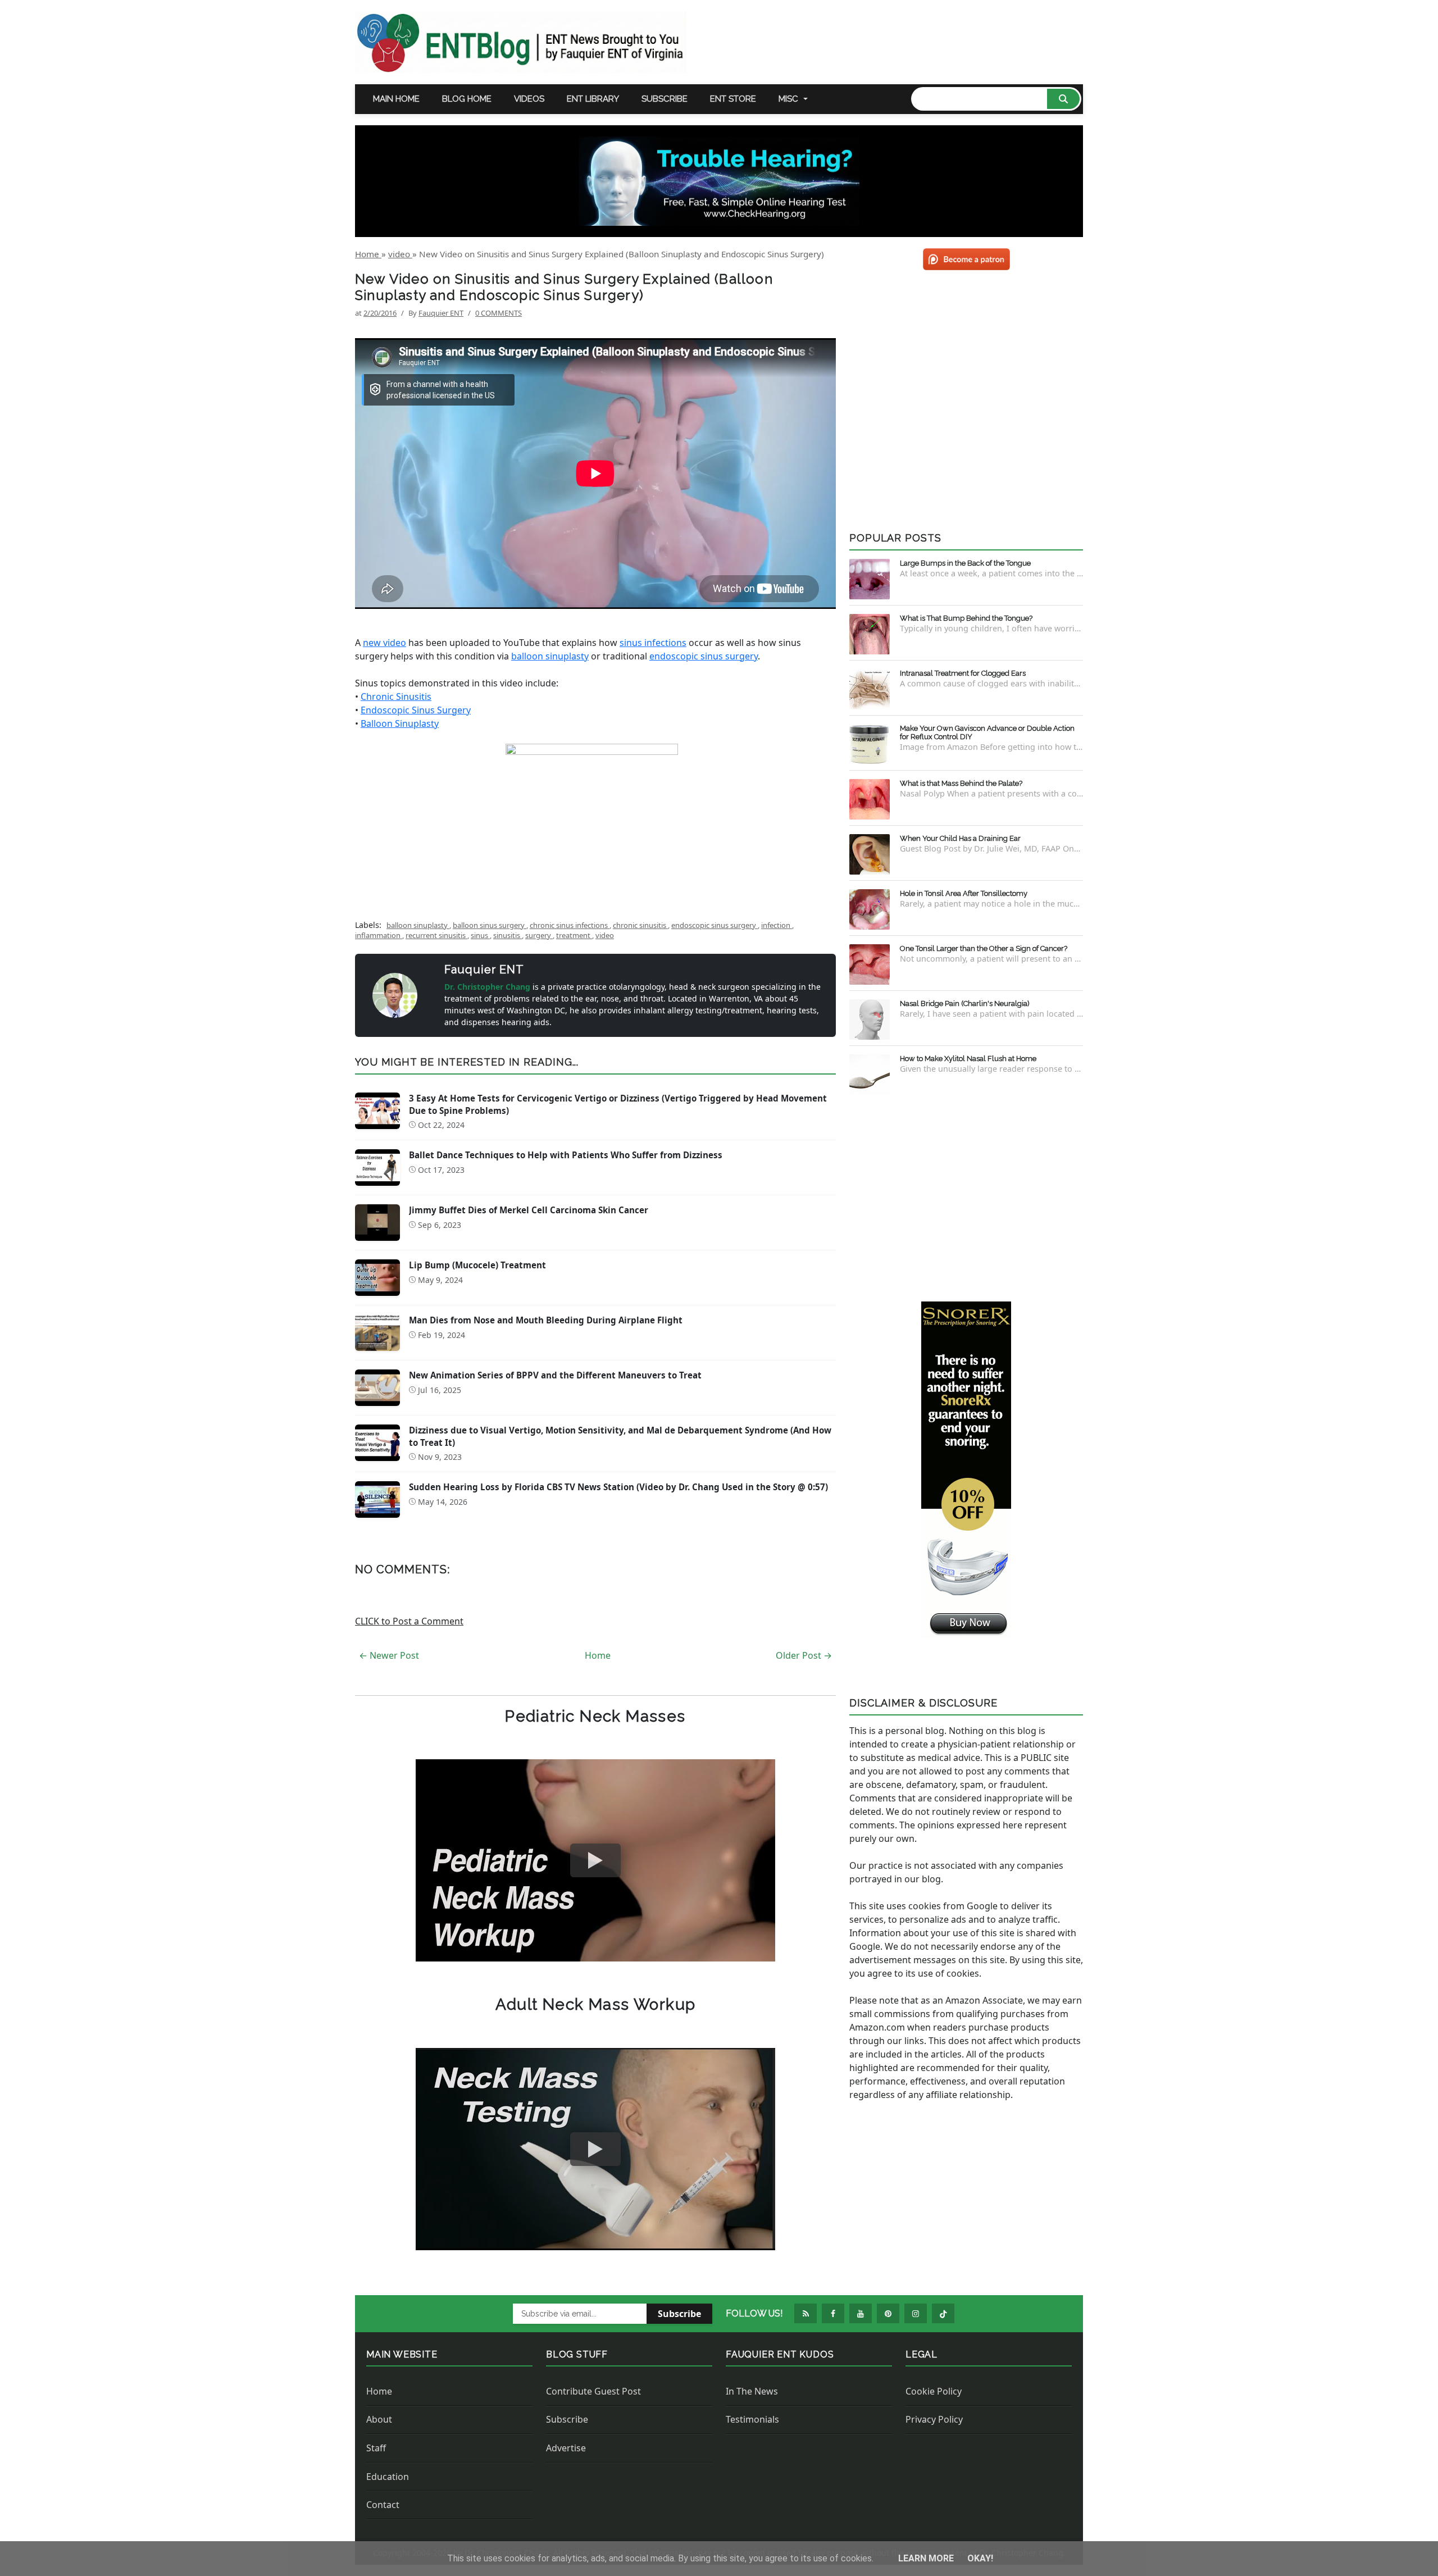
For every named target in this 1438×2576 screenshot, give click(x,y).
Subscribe (665, 99)
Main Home (396, 99)
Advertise (566, 2448)
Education (388, 2477)
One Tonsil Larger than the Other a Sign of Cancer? (984, 948)
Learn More (927, 2558)
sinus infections (653, 643)
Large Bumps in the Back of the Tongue (965, 563)
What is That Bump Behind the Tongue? (966, 618)
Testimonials (752, 2419)
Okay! (980, 2558)
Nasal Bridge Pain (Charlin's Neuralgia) (965, 1003)
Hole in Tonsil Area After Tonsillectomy (964, 893)
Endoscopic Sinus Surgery (416, 710)
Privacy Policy (934, 2419)
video (605, 935)
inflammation (379, 935)
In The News (752, 2391)
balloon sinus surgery (490, 925)
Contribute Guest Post (593, 2391)
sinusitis (508, 935)
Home (598, 1655)
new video (384, 643)
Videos (529, 99)
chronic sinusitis (640, 925)
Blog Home (467, 99)
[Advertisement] (966, 1196)
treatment (574, 935)
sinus (480, 935)
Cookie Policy (934, 2391)
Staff (376, 2448)
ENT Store (733, 99)
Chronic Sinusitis (396, 697)
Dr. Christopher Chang (488, 987)
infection (777, 925)
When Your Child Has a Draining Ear (960, 838)
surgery (539, 935)
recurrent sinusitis (436, 935)
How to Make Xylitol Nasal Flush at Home (968, 1059)
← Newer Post (389, 1655)
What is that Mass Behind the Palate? (961, 783)
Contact (383, 2505)
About (379, 2419)
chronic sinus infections (570, 925)
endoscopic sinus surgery (704, 656)
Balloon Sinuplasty (400, 723)
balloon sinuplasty (550, 656)
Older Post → (804, 1655)
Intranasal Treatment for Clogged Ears (963, 673)
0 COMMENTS (499, 313)
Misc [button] (788, 99)
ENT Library (593, 99)
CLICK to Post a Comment (409, 1621)
